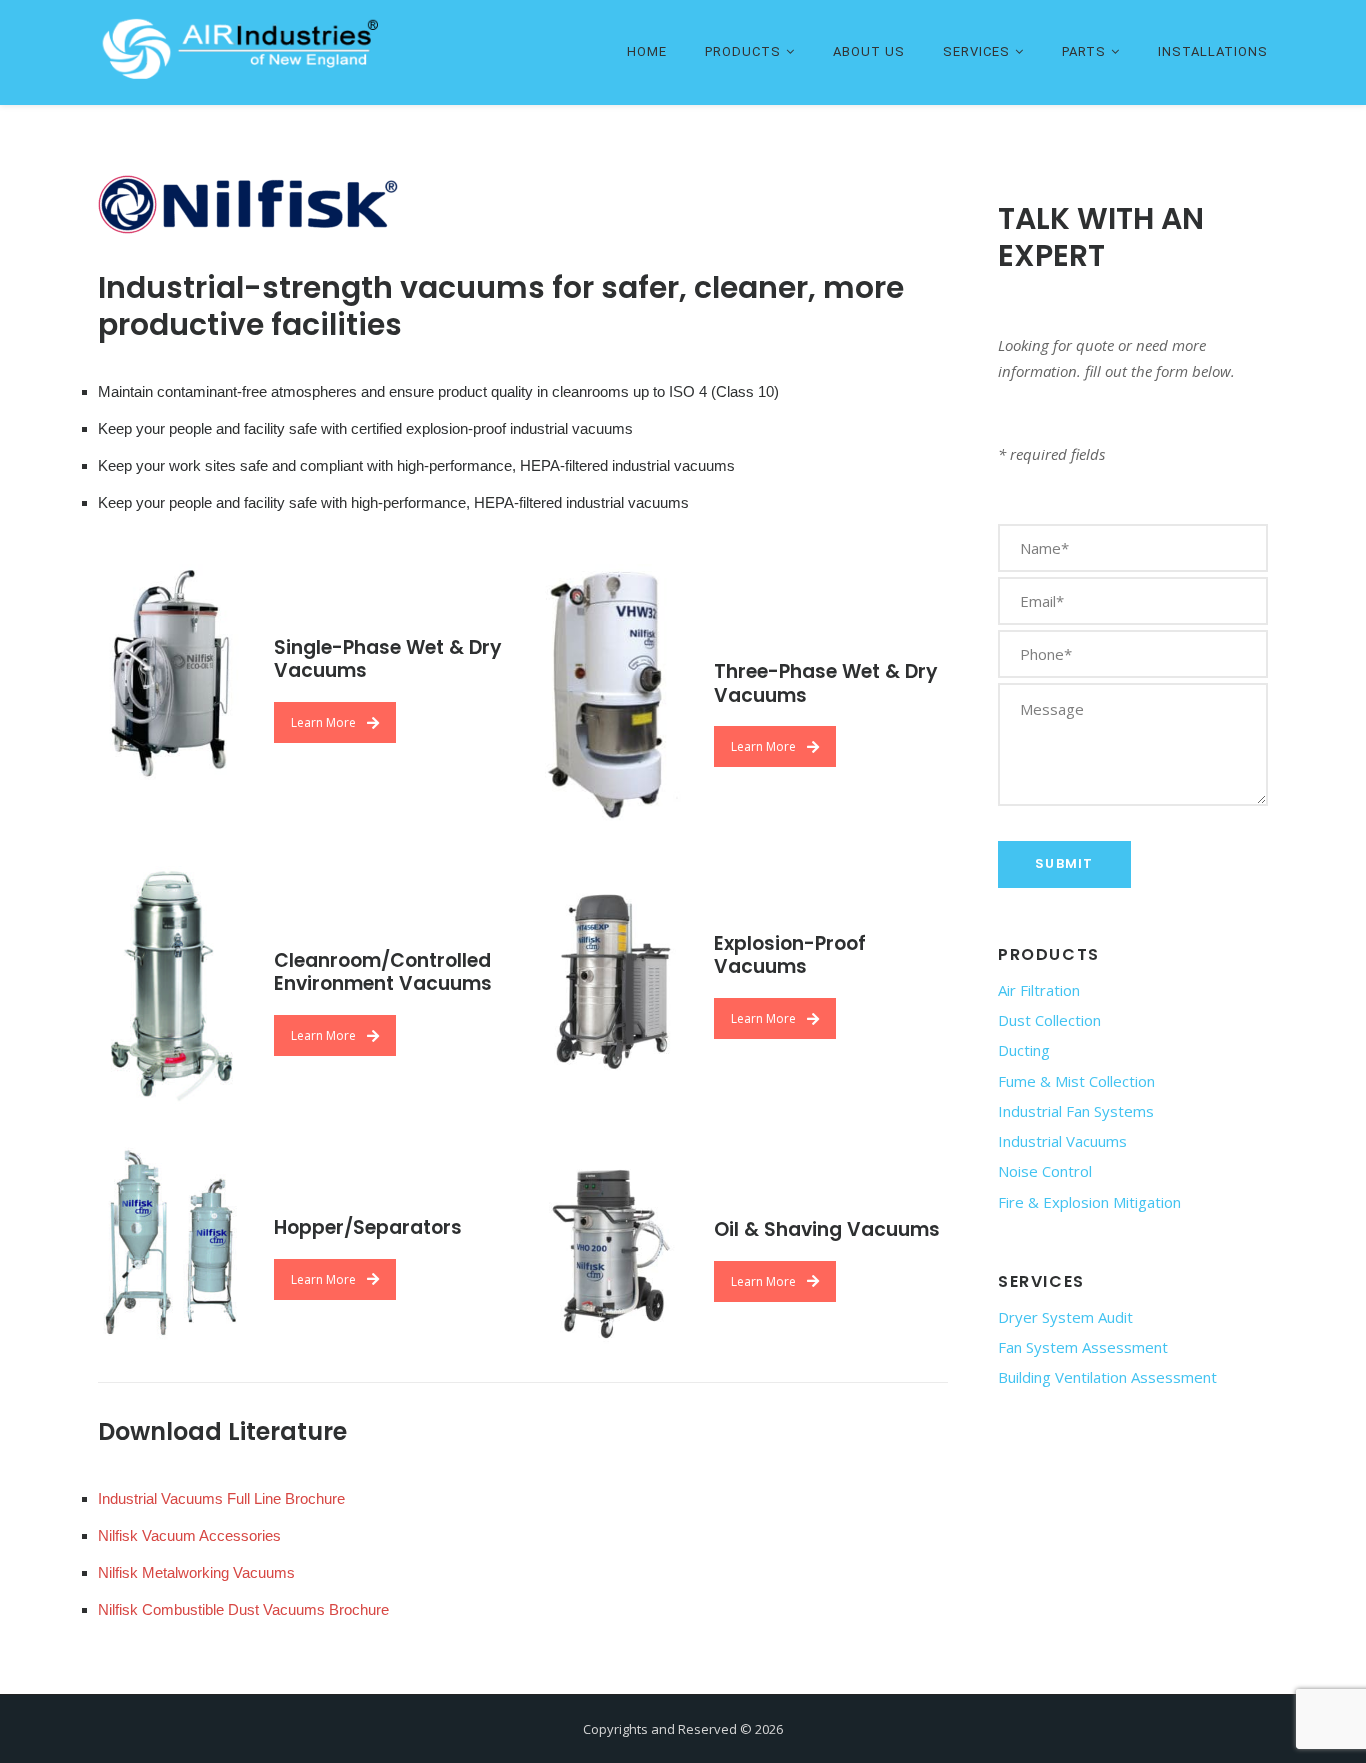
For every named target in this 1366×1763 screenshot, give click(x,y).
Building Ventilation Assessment (1107, 1377)
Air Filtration (1039, 990)
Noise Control (1045, 1171)
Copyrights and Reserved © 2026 (683, 1729)
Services (976, 51)
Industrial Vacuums (1062, 1141)
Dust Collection (1049, 1020)
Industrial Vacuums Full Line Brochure (221, 1498)
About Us (869, 51)
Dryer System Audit (1065, 1317)
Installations (1213, 51)
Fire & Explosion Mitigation (1089, 1202)
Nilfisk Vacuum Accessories (189, 1535)
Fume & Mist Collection (1076, 1081)
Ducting (1024, 1050)
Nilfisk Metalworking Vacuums (196, 1572)
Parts (1084, 51)
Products (743, 51)
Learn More (323, 722)
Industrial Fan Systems (1076, 1111)
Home (647, 51)
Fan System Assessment (1083, 1347)
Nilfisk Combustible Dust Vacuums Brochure (243, 1609)
